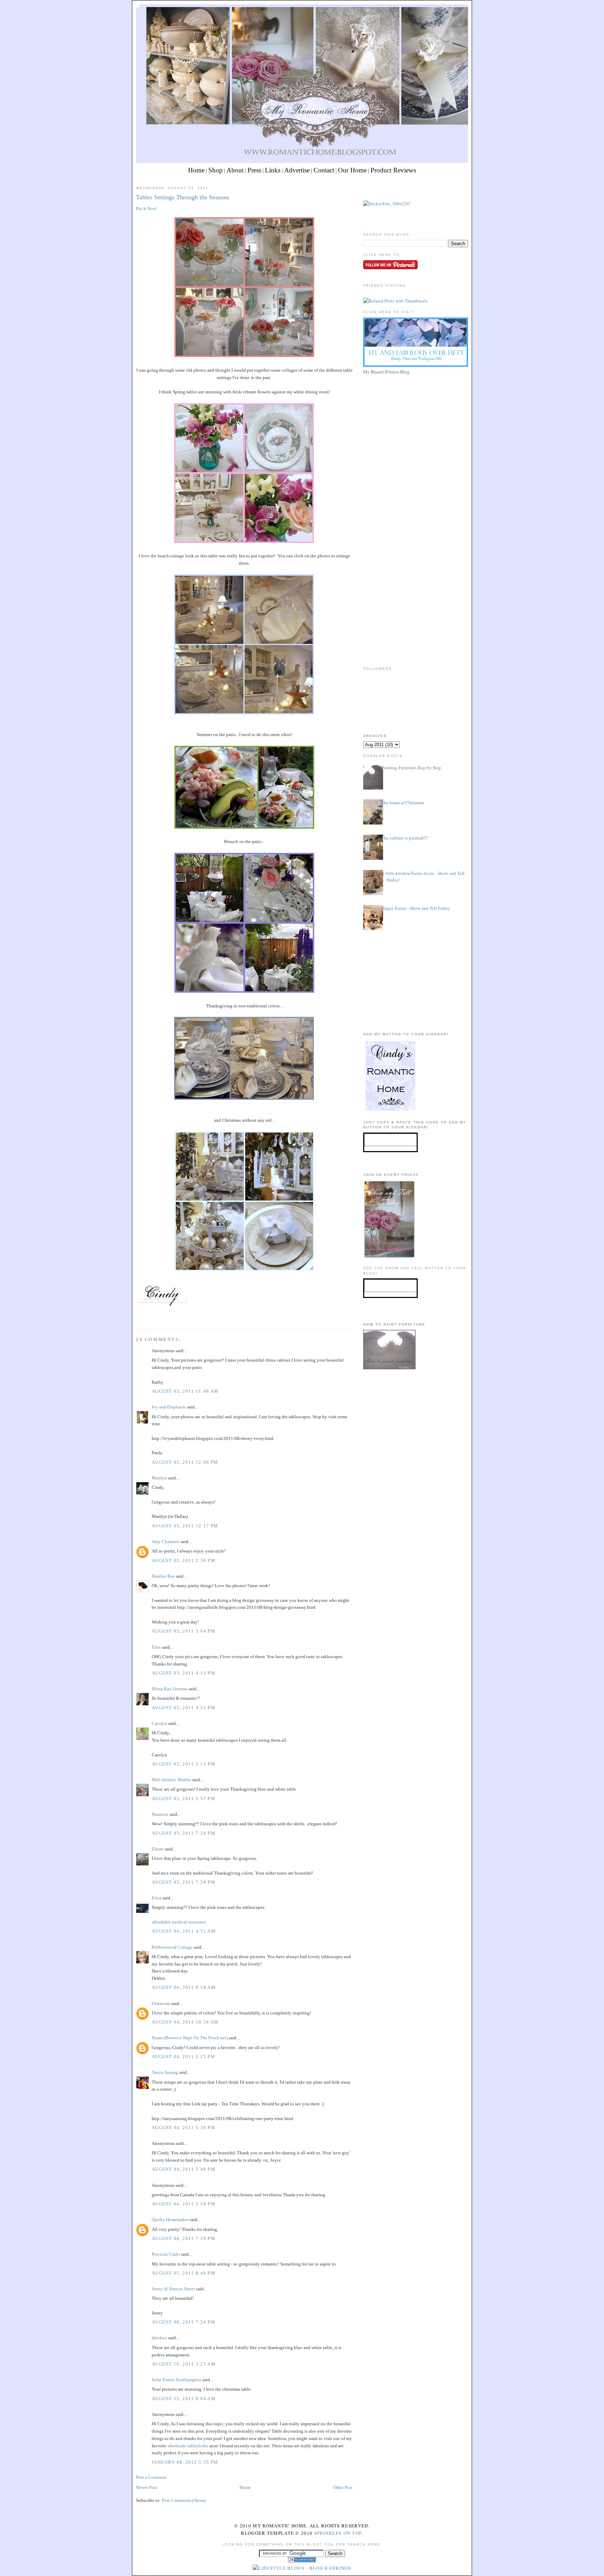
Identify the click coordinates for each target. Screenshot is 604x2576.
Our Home (352, 170)
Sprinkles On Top (338, 2533)
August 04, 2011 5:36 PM (184, 2128)
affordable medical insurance (179, 1922)
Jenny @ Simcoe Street (173, 2289)
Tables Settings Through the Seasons (183, 197)
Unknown (161, 2003)
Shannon (160, 1814)
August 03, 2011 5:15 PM (184, 1764)
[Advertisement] (416, 426)
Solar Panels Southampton (177, 2380)
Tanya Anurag (165, 2072)
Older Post (343, 2487)
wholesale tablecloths (188, 2446)
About (235, 170)
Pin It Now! (147, 209)
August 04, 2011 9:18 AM (184, 1987)
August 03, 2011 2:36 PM (184, 1560)
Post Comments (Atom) (184, 2500)
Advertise (297, 170)
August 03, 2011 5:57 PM (184, 1799)
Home (196, 170)
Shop (215, 170)
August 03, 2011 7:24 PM (184, 1833)
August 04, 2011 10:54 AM (185, 2022)
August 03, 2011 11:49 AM (185, 1391)
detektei (159, 2338)
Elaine (158, 1849)
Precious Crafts (166, 2254)
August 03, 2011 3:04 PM (184, 1631)
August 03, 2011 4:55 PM (184, 1708)
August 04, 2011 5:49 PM (184, 2169)
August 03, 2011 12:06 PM (185, 1462)
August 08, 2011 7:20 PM (184, 2322)
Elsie (156, 1647)
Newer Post (146, 2487)
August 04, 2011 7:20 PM (184, 2238)
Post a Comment (151, 2477)
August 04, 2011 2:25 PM (184, 2057)
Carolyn (159, 1723)
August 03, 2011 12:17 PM (185, 1526)
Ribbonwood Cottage (172, 1947)
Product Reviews (393, 170)
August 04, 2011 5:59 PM (184, 2204)
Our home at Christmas (403, 802)
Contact (324, 170)
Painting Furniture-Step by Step (411, 768)
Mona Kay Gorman (170, 1689)
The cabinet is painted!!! (404, 838)
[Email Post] (137, 1316)
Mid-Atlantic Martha (171, 1780)
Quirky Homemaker (170, 2220)
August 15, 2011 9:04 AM (184, 2399)
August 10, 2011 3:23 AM (184, 2364)
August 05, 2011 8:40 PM (184, 2273)
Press (254, 170)
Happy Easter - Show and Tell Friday (416, 908)
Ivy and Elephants (169, 1407)
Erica (157, 1898)
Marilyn (159, 1478)
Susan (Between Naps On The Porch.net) (190, 2038)
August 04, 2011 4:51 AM (184, 1931)
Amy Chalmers (166, 1542)
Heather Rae (163, 1576)
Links (273, 170)
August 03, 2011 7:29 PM (184, 1882)
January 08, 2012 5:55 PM (185, 2462)
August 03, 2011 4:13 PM (184, 1673)
